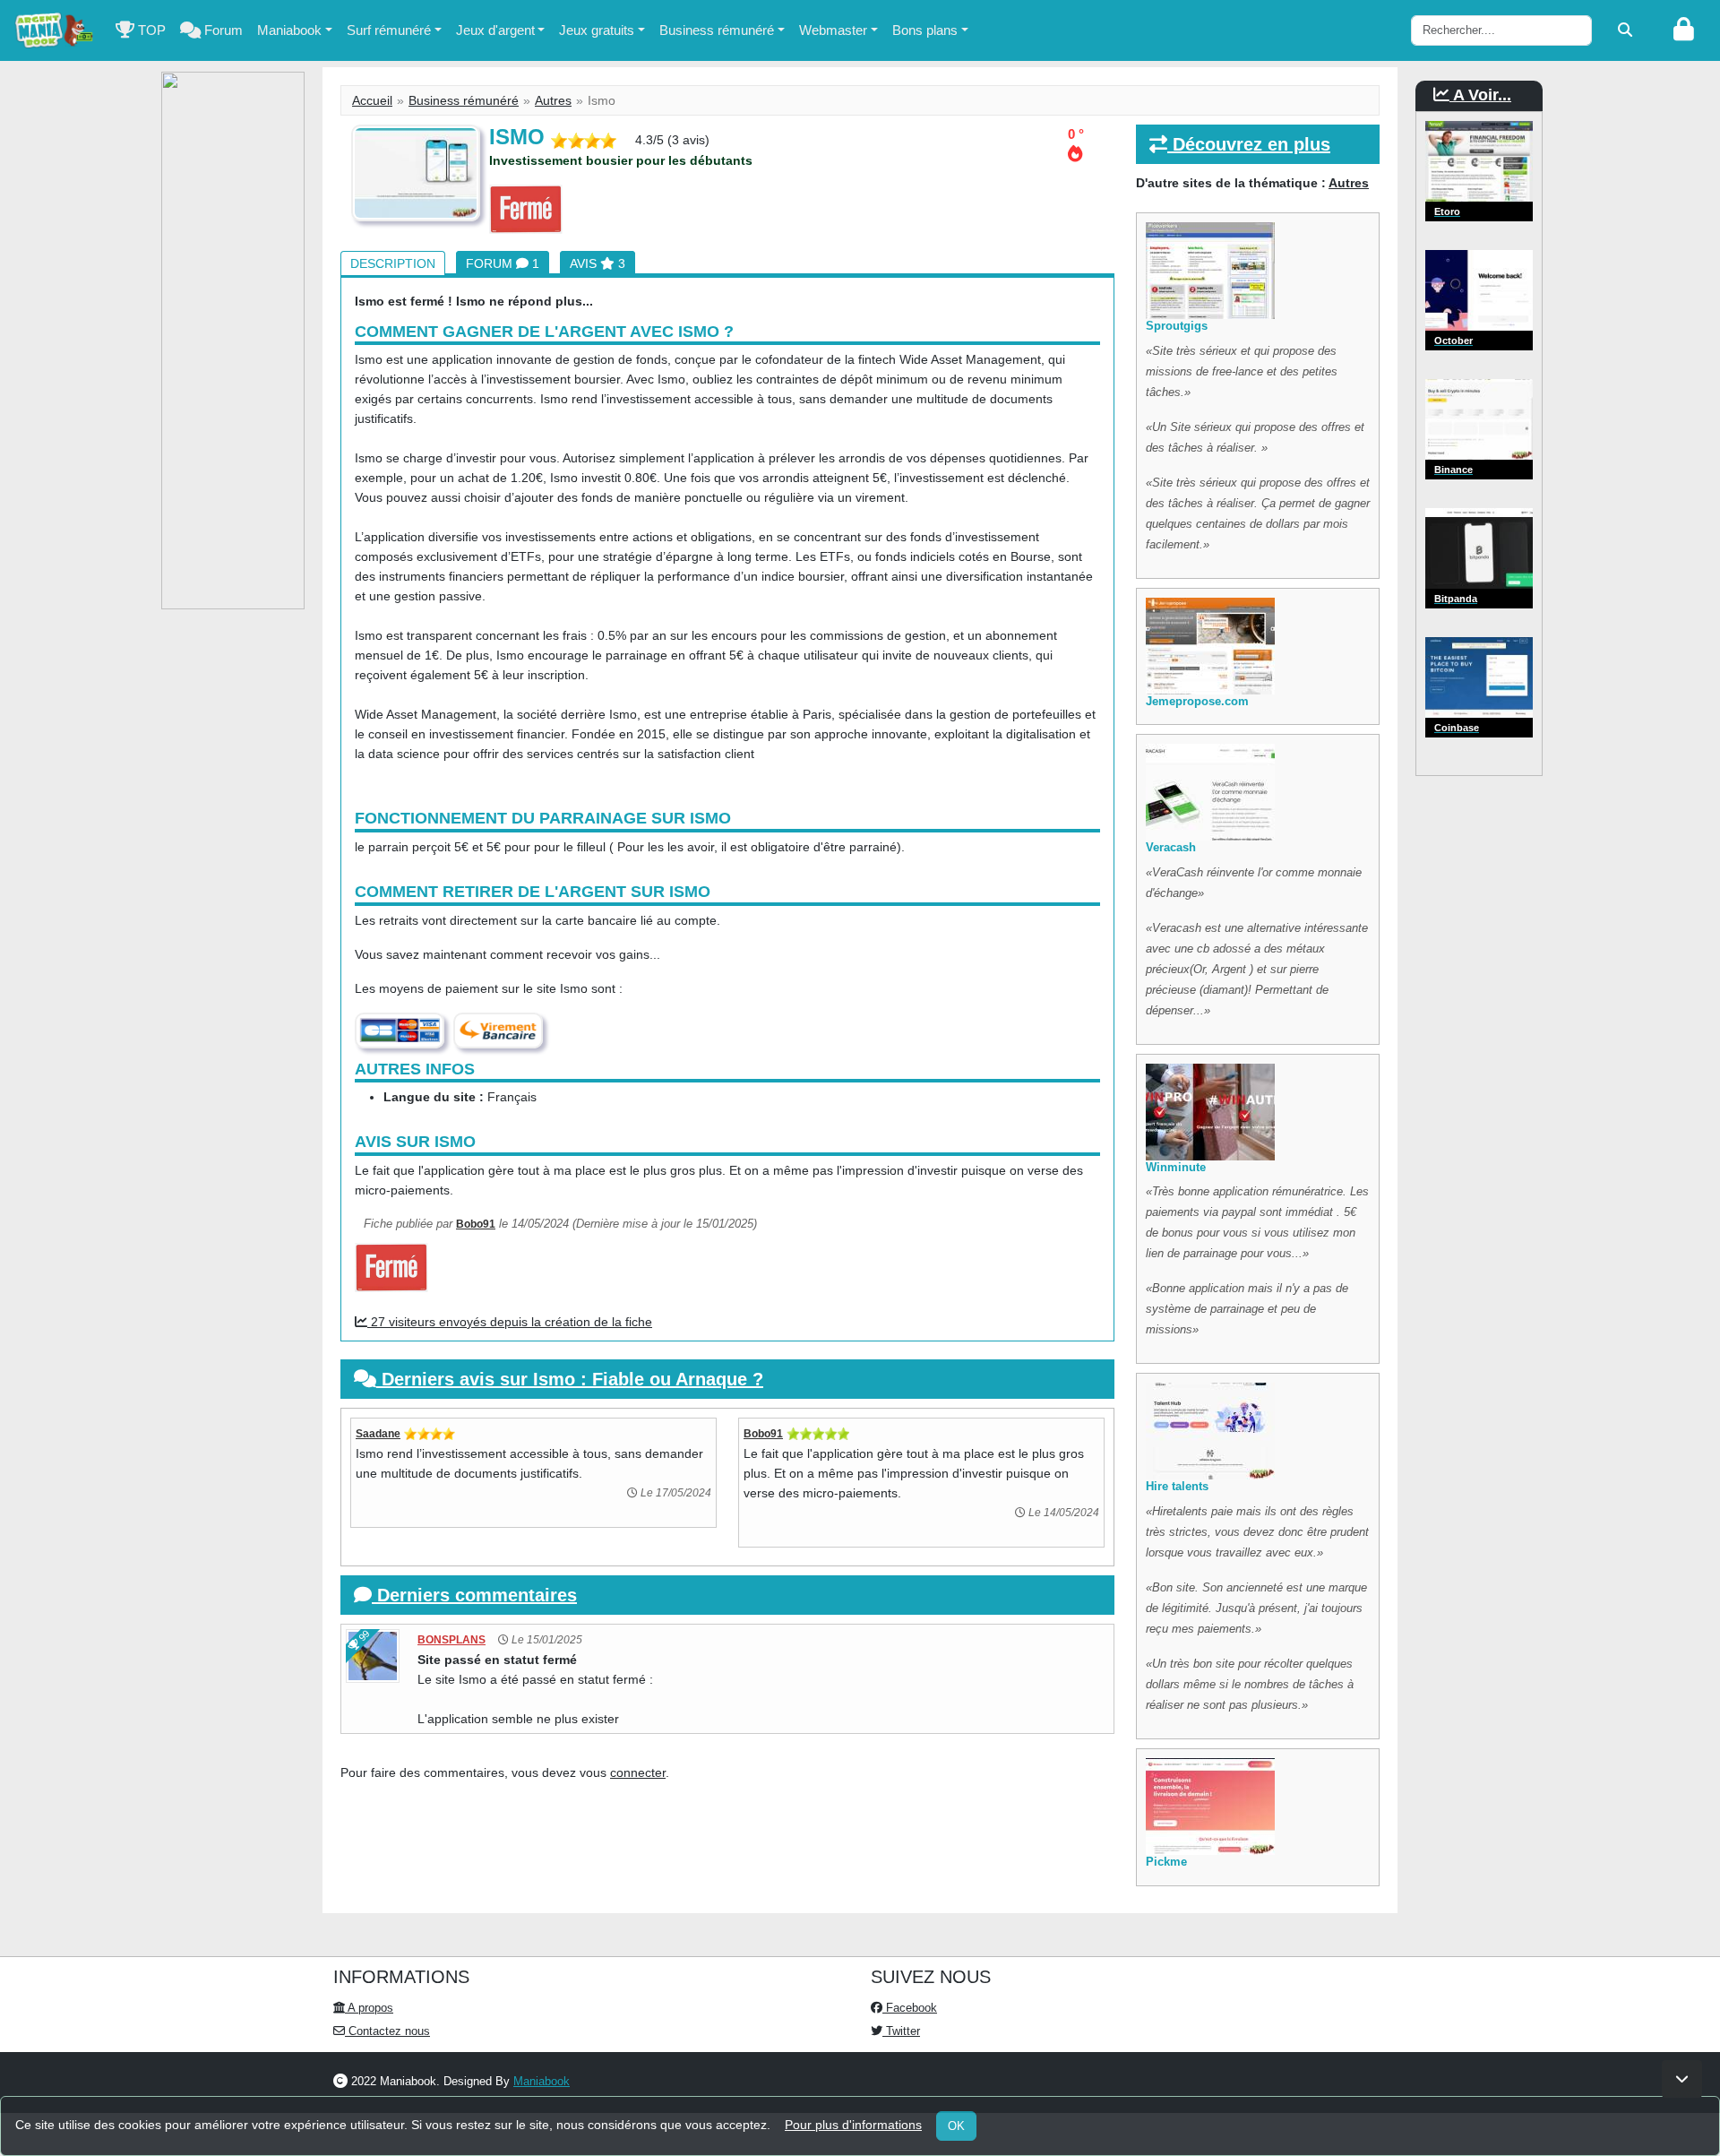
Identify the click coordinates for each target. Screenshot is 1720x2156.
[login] (1684, 30)
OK (956, 2126)
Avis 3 (598, 263)
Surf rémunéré (389, 30)
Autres (553, 100)
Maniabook (289, 30)
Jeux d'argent (495, 30)
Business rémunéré (717, 30)
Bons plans (925, 30)
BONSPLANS (451, 1640)
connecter (638, 1772)
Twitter (901, 2031)
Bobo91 (476, 1224)
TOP (150, 30)
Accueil (372, 100)
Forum (222, 30)
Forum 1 (503, 263)
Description (393, 263)
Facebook (910, 2008)
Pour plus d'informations (853, 2125)
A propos (369, 2008)
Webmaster (833, 30)
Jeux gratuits (597, 30)
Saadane (378, 1434)
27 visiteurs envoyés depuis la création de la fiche (510, 1322)
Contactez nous (387, 2031)
